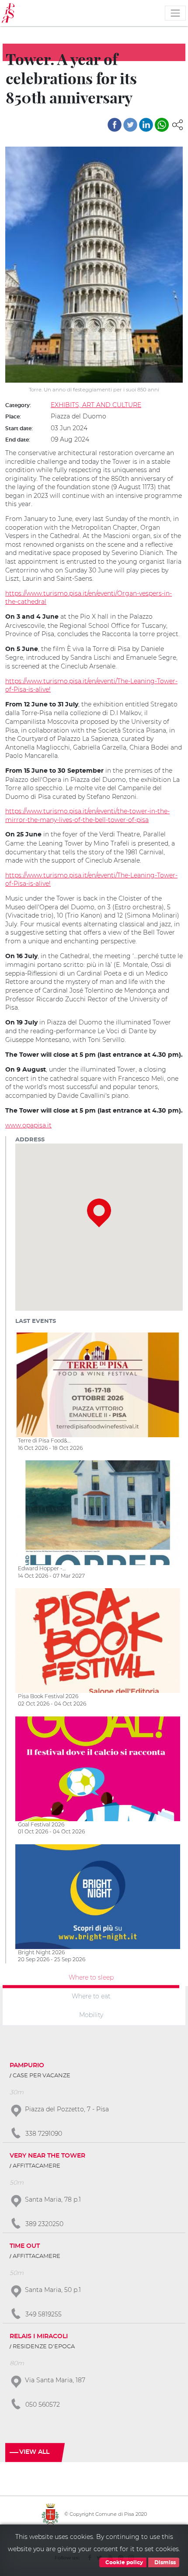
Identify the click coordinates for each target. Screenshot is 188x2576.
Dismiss (164, 2562)
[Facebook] (115, 125)
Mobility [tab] (91, 2014)
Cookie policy (124, 2562)
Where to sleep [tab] (91, 1977)
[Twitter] (130, 125)
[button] (178, 124)
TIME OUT (25, 2246)
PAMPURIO (27, 2066)
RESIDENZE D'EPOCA (44, 2347)
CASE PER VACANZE (42, 2076)
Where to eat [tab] (91, 1996)
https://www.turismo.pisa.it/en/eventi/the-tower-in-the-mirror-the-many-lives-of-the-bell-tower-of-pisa (87, 815)
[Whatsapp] (162, 125)
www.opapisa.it (28, 1125)
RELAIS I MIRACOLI (39, 2336)
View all (34, 2452)
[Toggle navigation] (175, 13)
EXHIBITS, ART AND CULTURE (96, 405)
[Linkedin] (146, 125)
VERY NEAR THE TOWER (47, 2156)
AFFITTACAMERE (37, 2166)
